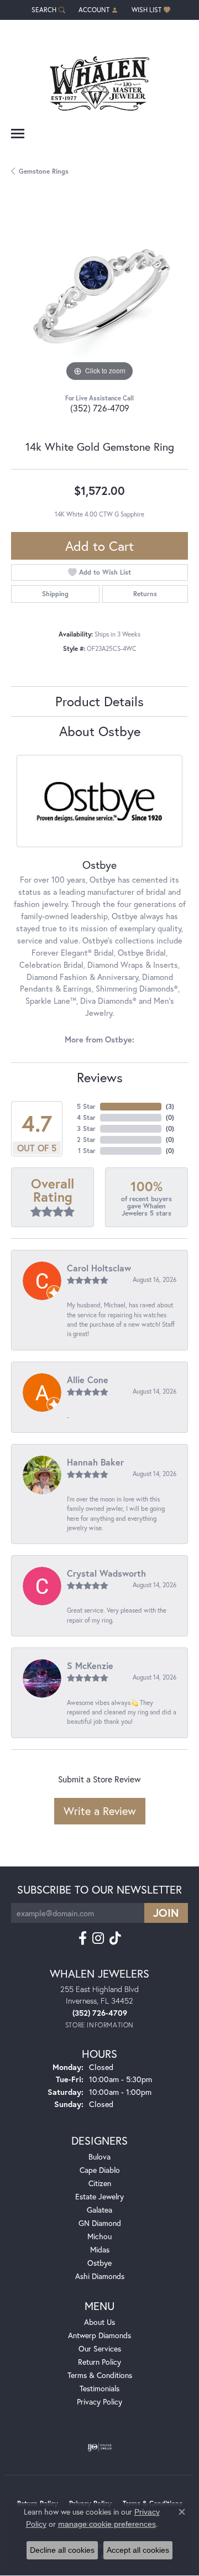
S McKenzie (90, 1665)
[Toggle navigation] (18, 134)
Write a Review (100, 1811)
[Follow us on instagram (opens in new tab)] (98, 1938)
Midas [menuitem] (100, 2249)
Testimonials (99, 2388)
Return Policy (99, 2362)
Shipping (55, 594)
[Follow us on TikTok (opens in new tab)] (115, 1938)
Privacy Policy (99, 2402)
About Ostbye (100, 731)
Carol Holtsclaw (99, 1268)
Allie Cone (88, 1380)
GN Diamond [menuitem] (100, 2223)
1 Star (87, 1151)
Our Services (100, 2348)
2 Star (86, 1140)
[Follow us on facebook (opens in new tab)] (83, 1938)
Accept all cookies (138, 2550)
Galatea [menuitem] (99, 2210)
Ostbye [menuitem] (99, 2263)
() (170, 1106)
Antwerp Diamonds (99, 2335)
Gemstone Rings (44, 171)
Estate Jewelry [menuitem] (99, 2196)
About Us (99, 2322)
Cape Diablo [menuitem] (100, 2170)
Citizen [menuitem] (100, 2183)
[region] (99, 296)
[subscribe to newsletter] (166, 1913)
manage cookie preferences (107, 2524)
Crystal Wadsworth (106, 1573)
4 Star (86, 1117)
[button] (47, 10)
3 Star (86, 1128)
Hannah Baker (95, 1462)
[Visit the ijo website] (100, 2447)
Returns (145, 594)
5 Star (86, 1106)
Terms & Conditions (100, 2375)
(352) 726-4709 (100, 408)
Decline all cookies (62, 2550)
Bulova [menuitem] (99, 2157)
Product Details (99, 701)
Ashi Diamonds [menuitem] (100, 2276)
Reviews (100, 1077)
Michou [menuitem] (99, 2236)
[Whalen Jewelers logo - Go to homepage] (99, 79)
